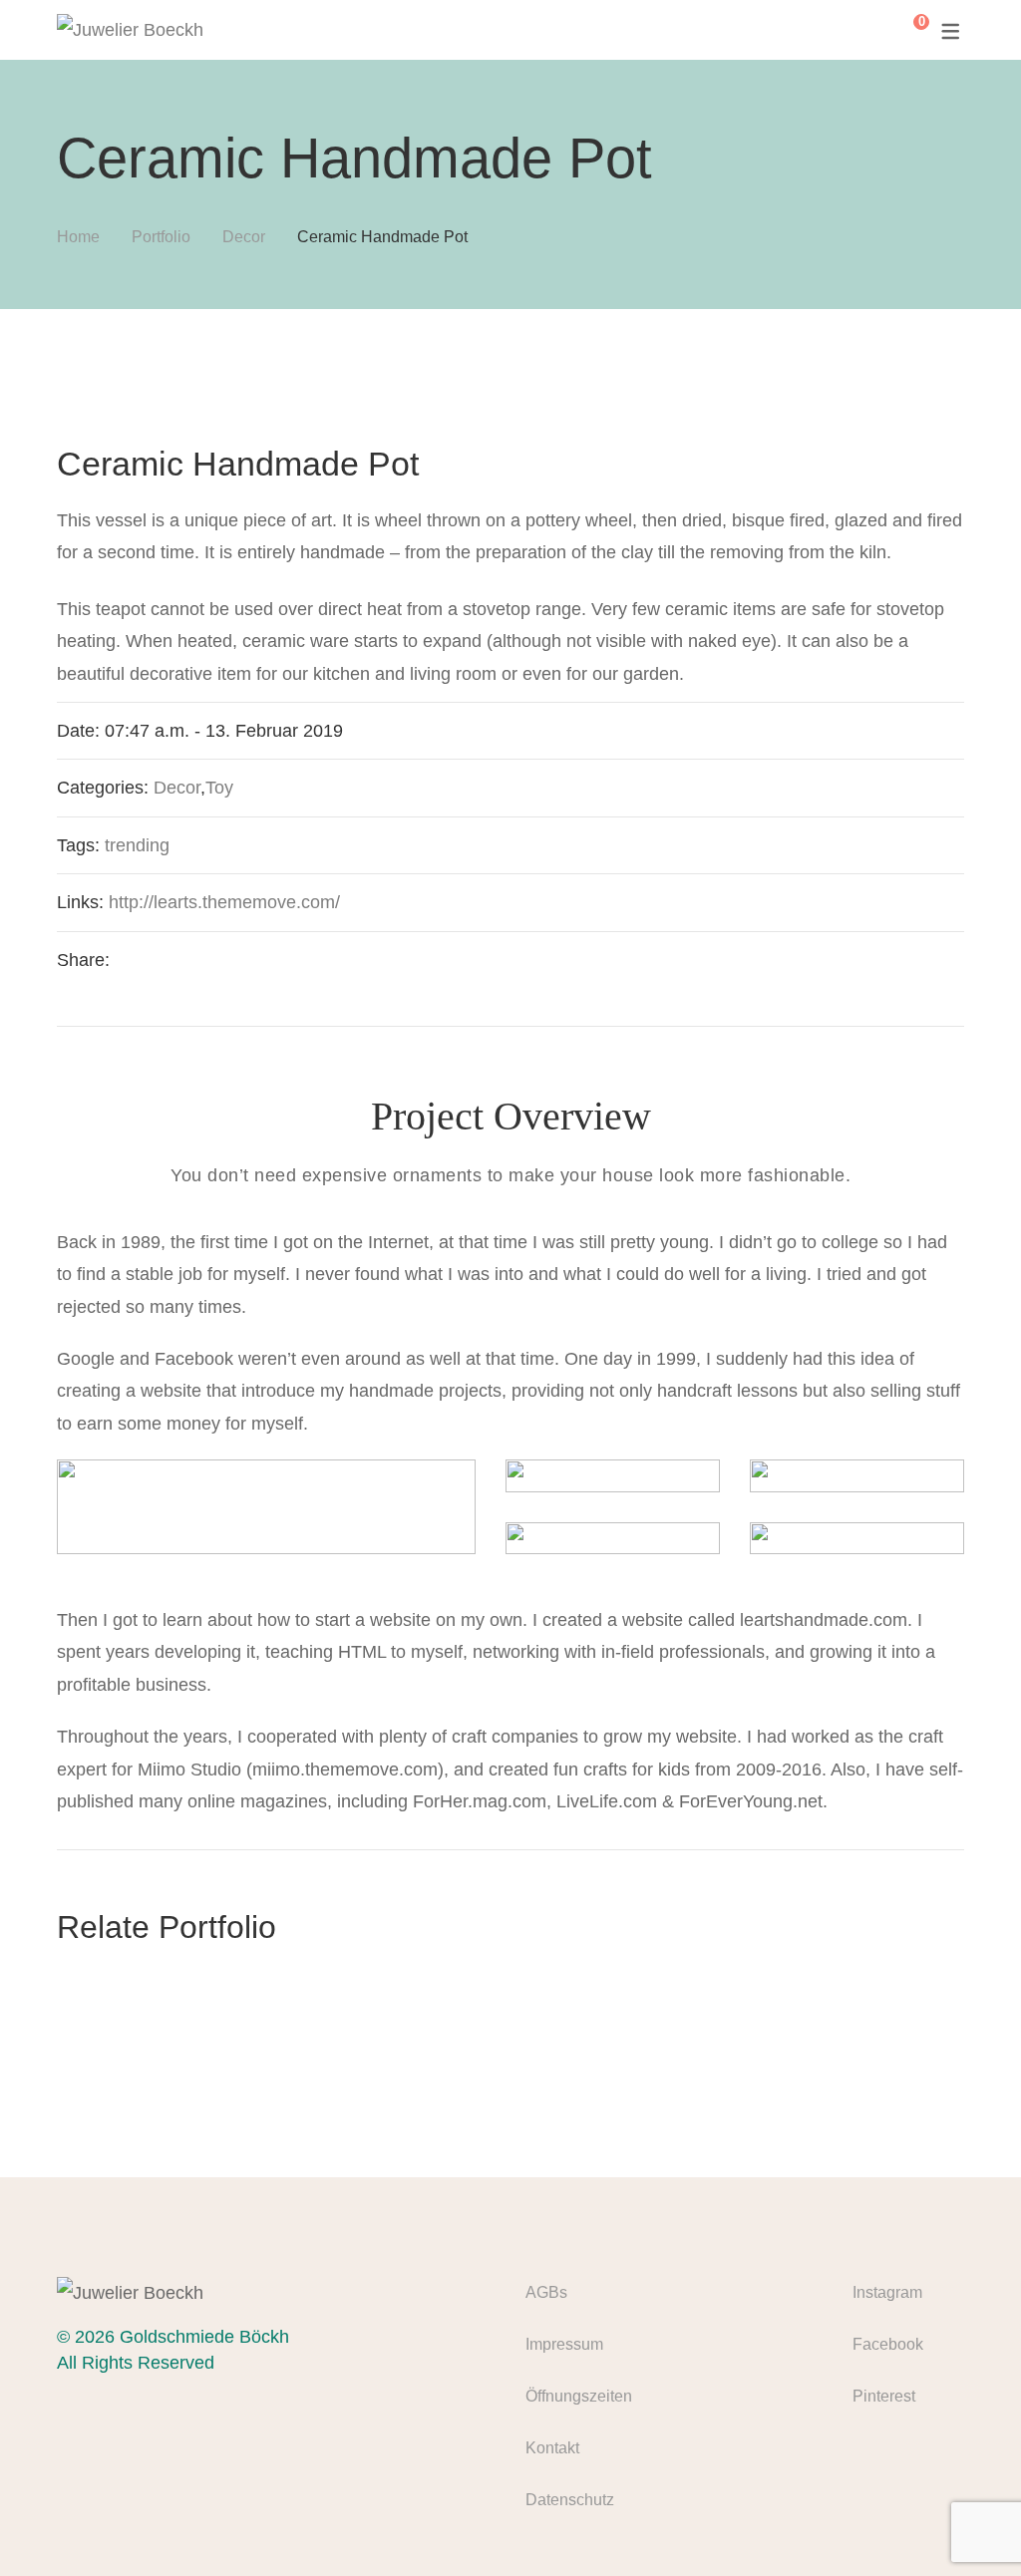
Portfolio (161, 237)
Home (78, 237)
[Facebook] (132, 960)
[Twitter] (170, 960)
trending (137, 845)
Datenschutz (570, 2500)
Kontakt (552, 2448)
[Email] (287, 960)
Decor (244, 237)
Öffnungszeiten (579, 2396)
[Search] (865, 30)
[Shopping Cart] (906, 30)
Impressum (564, 2344)
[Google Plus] (248, 960)
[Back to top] (966, 2521)
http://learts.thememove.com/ (224, 902)
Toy (219, 788)
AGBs (546, 2292)
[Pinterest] (209, 960)
